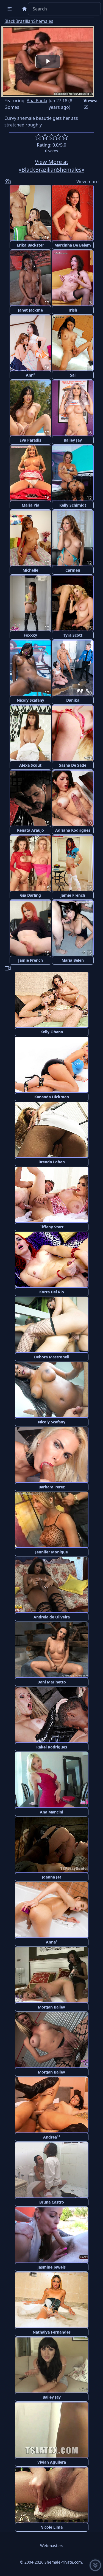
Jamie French (73, 895)
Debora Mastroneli (52, 1357)
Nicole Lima (51, 2527)
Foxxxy (30, 635)
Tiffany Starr (52, 1227)
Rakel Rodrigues (52, 1747)
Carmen (73, 570)
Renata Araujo (30, 830)
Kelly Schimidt (73, 505)
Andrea (52, 2137)
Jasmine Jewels (51, 2267)
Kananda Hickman (52, 1097)
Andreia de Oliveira (52, 1617)
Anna (52, 1942)
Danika (73, 700)
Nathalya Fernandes (52, 2332)
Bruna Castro (52, 2202)
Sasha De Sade (73, 765)
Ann (30, 375)
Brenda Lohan (52, 1162)
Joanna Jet (51, 1877)
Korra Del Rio (52, 1292)
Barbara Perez (52, 1487)
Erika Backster (30, 245)
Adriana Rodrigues (73, 830)
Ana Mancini (51, 1812)
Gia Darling (30, 895)
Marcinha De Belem (73, 245)
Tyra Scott (73, 635)
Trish (73, 310)
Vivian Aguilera (52, 2462)
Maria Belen (73, 960)
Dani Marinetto (52, 1682)
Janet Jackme (30, 310)
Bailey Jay (73, 440)
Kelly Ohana (52, 1032)
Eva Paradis (30, 440)
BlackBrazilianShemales (29, 21)
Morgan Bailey (51, 2007)
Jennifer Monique (51, 1552)
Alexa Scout (30, 765)
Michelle (30, 570)
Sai (73, 375)
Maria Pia (30, 505)
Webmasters (52, 2546)
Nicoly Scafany (30, 700)
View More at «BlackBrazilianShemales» (51, 166)
